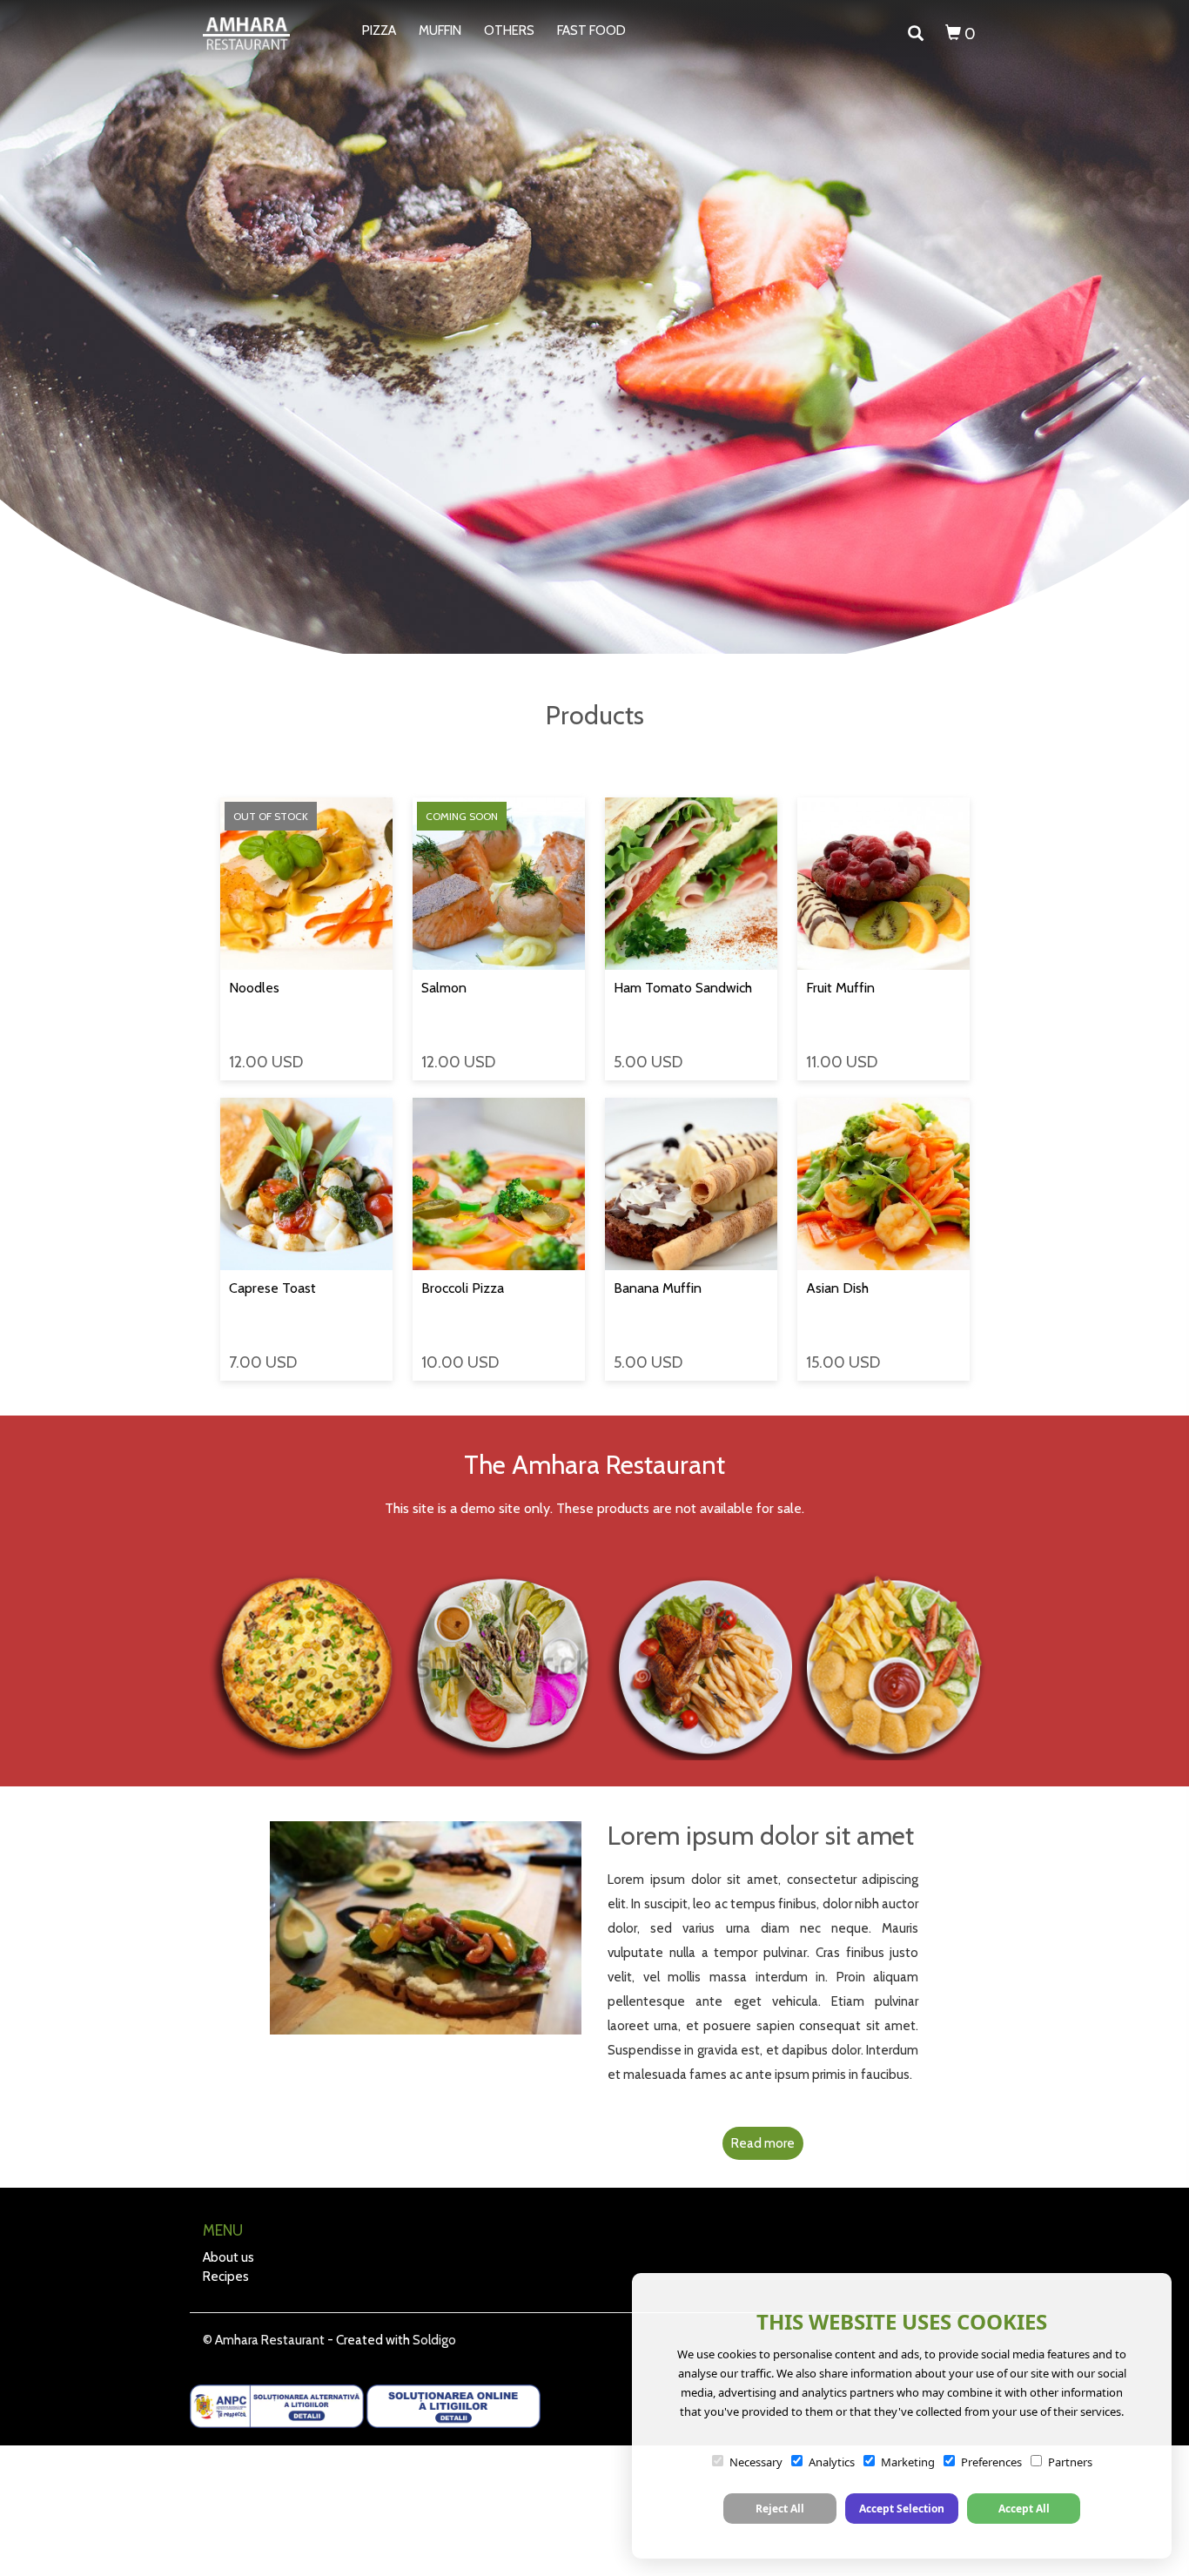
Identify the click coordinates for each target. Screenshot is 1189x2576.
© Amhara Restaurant (264, 2340)
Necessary (756, 2462)
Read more (763, 2143)
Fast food (591, 30)
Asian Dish (837, 1288)
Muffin (440, 30)
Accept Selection (902, 2509)
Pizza (379, 30)
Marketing (908, 2462)
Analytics (832, 2462)
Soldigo (434, 2340)
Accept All (1024, 2509)
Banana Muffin (658, 1288)
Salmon (444, 988)
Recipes (226, 2277)
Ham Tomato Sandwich (683, 988)
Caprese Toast (272, 1288)
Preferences (991, 2462)
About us (228, 2257)
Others (509, 30)
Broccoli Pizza (463, 1288)
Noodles (254, 988)
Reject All (780, 2509)
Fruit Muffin (840, 988)
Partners (1070, 2462)
